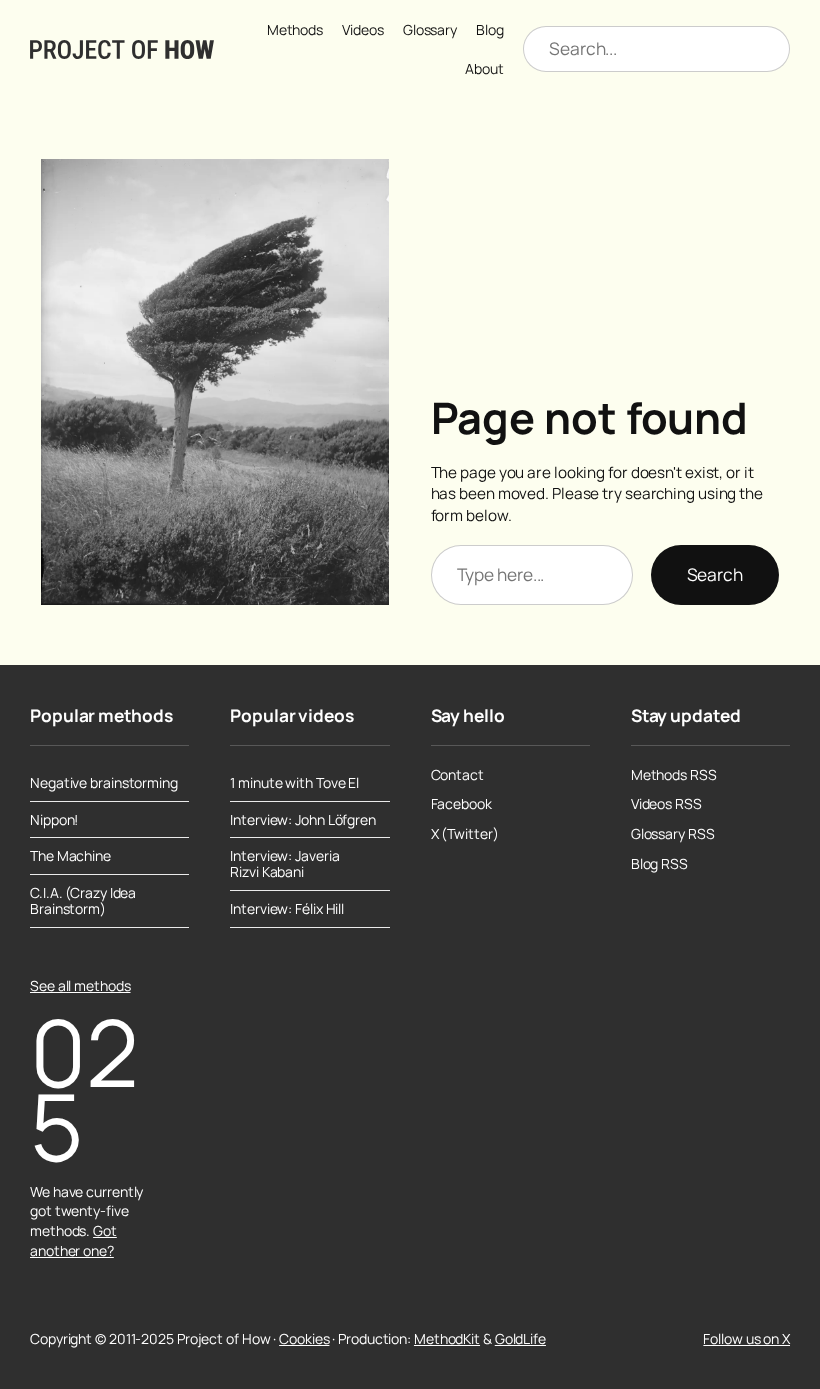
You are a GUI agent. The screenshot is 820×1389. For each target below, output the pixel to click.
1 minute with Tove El (294, 783)
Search (715, 574)
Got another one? (73, 1240)
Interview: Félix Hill (287, 909)
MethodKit (447, 1338)
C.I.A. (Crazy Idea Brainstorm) (83, 901)
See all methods (80, 985)
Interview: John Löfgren (303, 820)
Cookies (304, 1338)
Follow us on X (746, 1338)
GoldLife (520, 1338)
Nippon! (54, 820)
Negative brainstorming (104, 783)
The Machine (70, 856)
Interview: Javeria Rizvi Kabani (284, 864)
